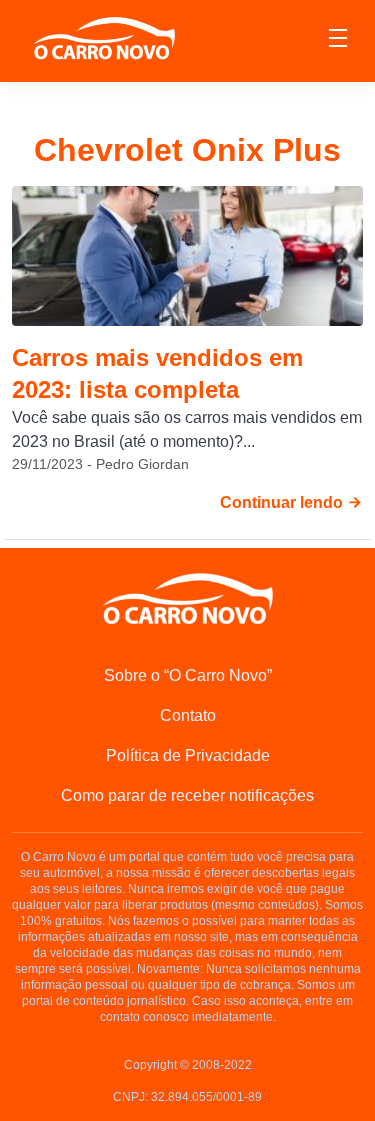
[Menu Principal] (338, 41)
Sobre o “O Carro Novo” (188, 675)
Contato (188, 715)
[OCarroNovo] (104, 39)
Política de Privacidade (188, 755)
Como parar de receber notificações (187, 795)
